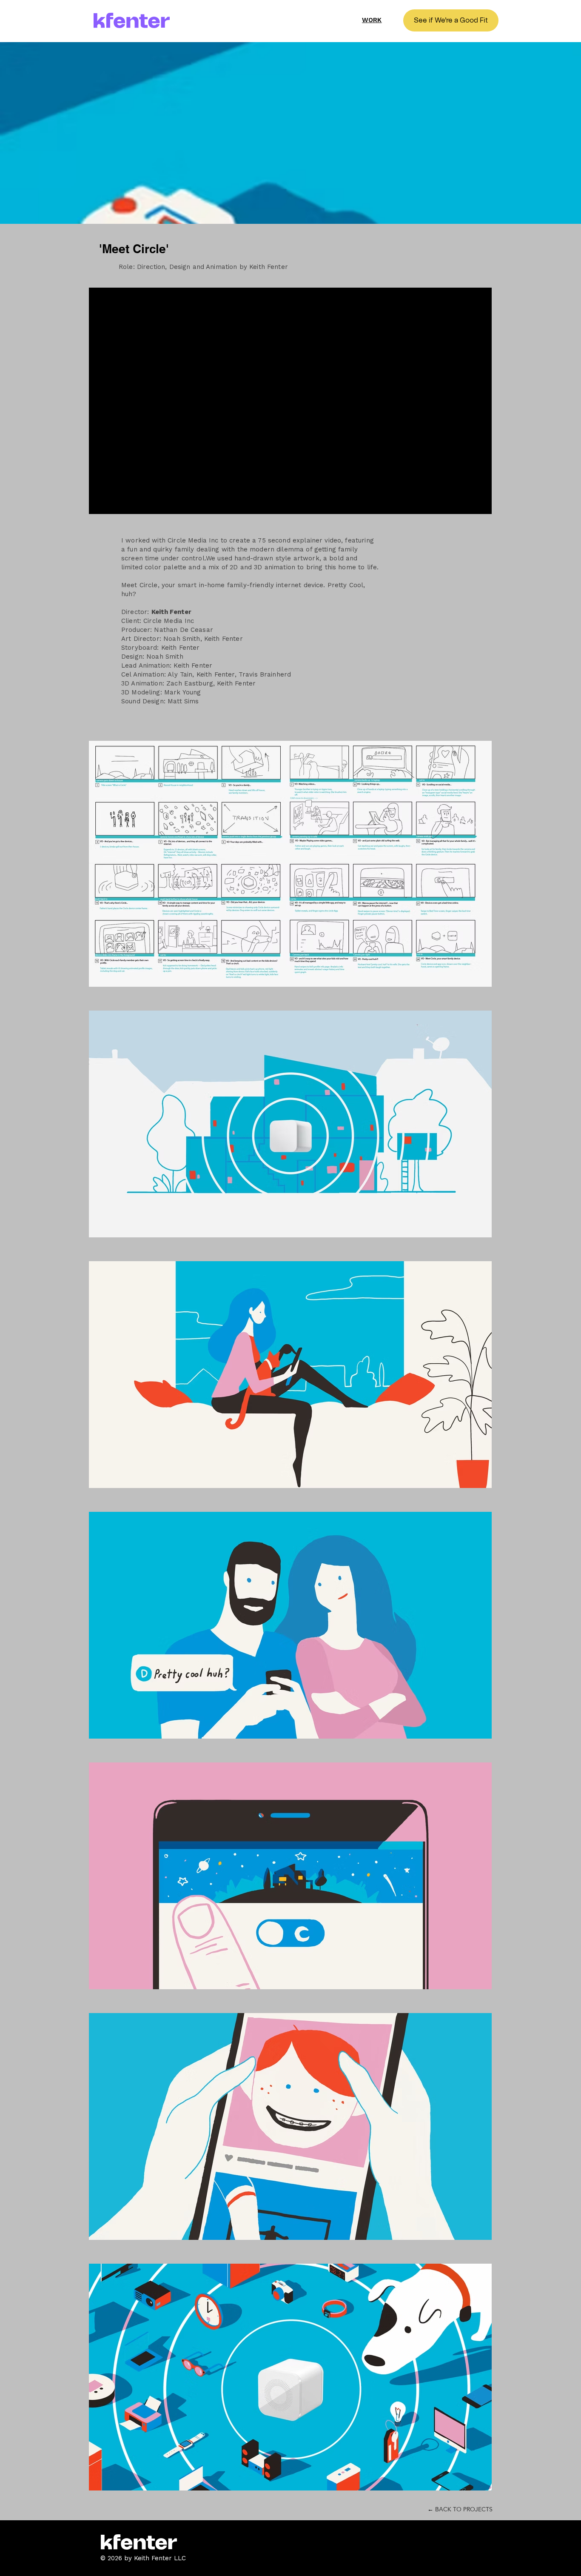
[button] (451, 20)
